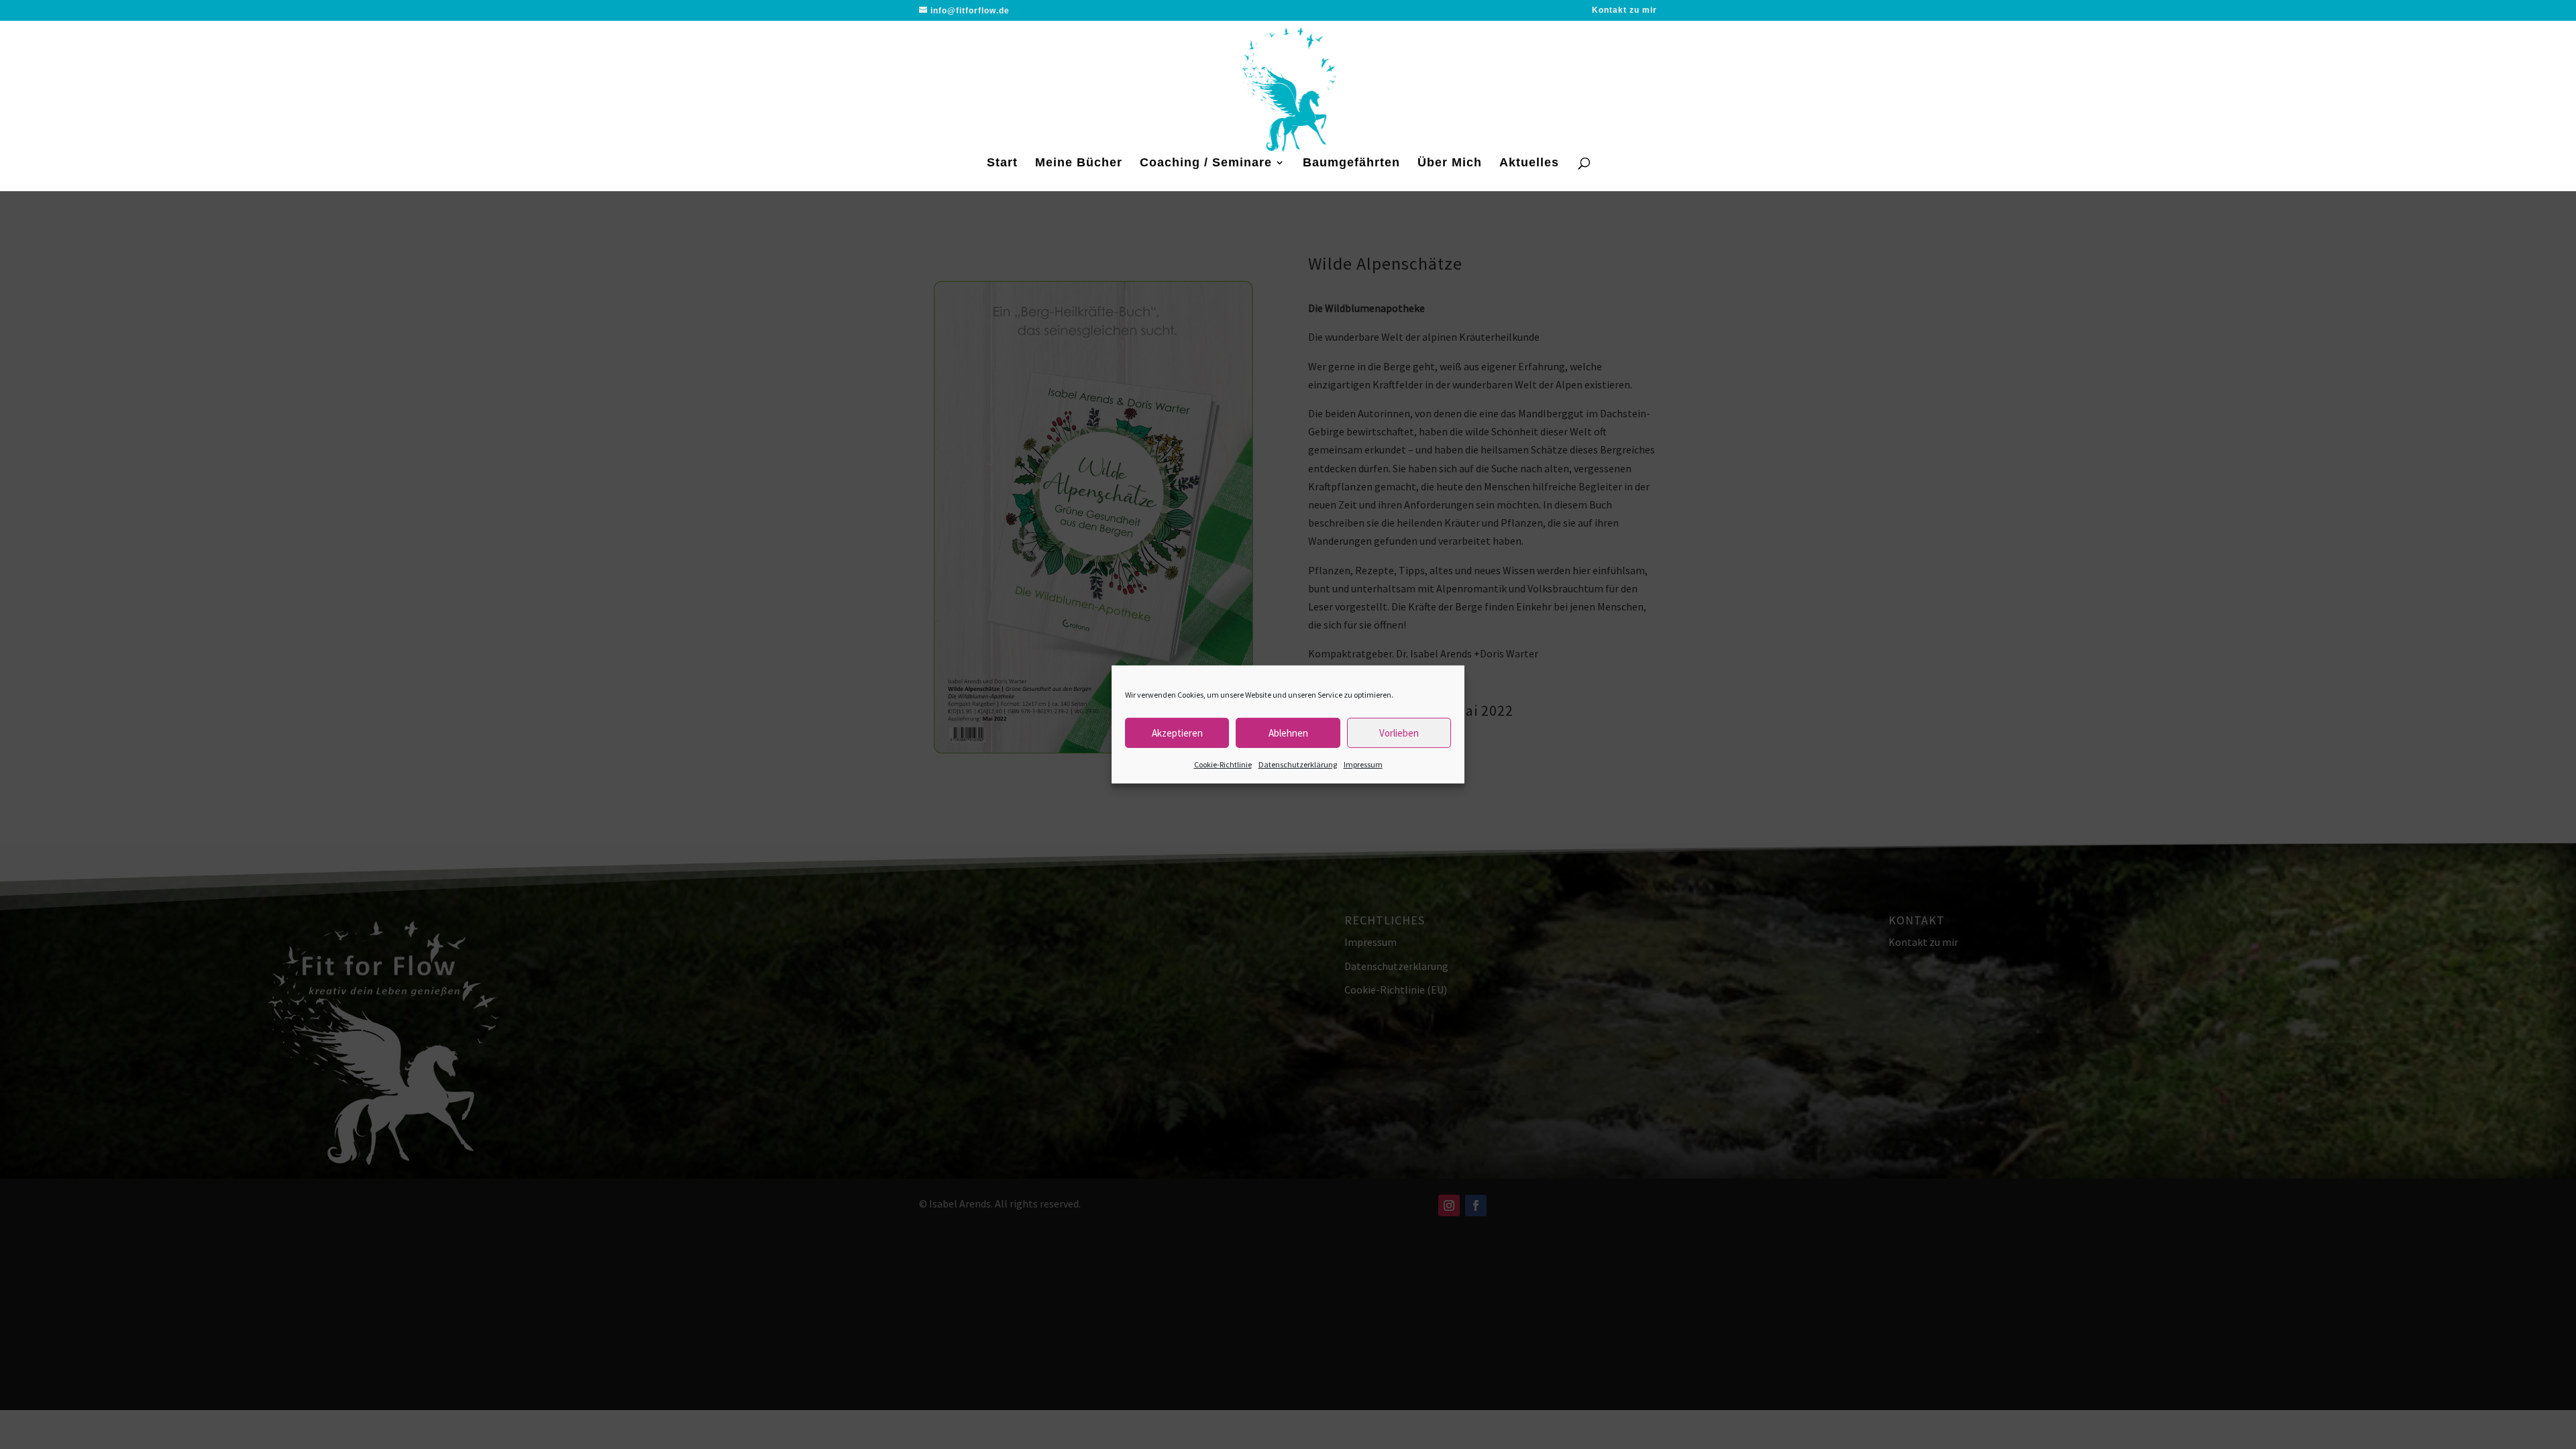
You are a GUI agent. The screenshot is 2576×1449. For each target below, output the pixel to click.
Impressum (1363, 764)
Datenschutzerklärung (1298, 764)
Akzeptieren (1177, 732)
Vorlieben (1399, 732)
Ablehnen (1288, 732)
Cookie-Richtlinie (1223, 764)
